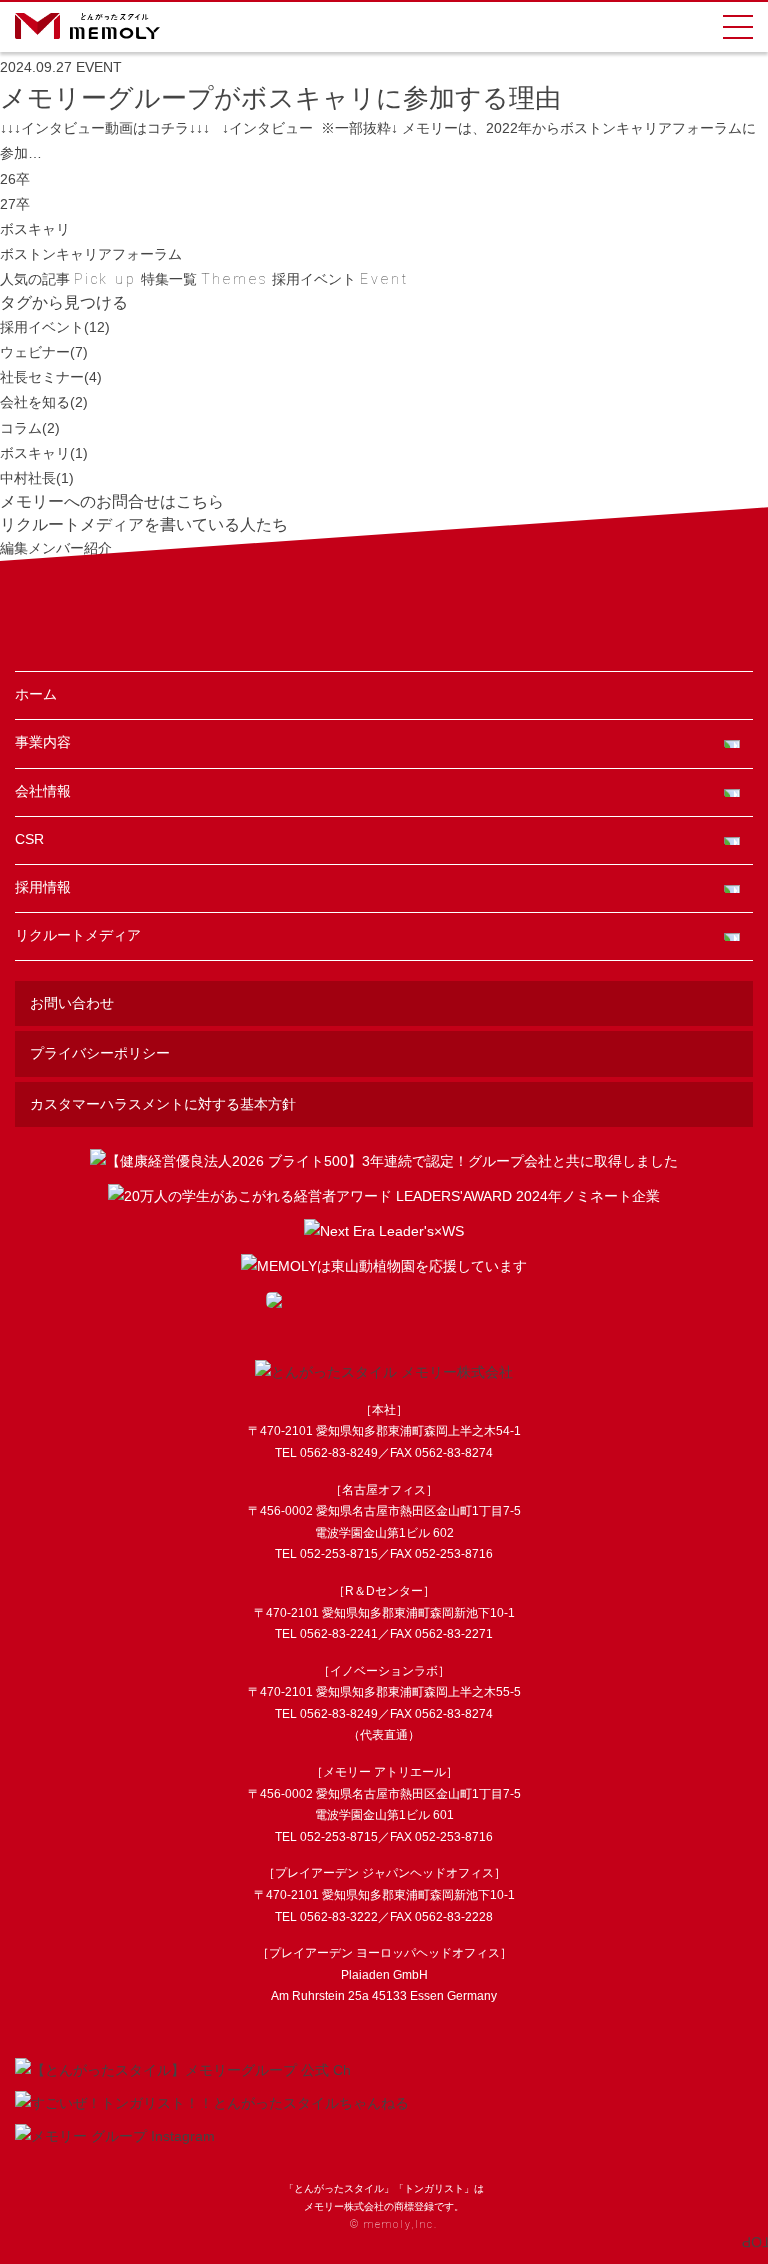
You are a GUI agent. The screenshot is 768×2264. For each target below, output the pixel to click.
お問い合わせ (72, 1003)
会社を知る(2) (44, 402)
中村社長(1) (37, 478)
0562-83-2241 (339, 1634)
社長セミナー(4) (51, 377)
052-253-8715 (339, 1554)
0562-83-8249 (339, 1453)
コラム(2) (30, 428)
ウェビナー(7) (44, 352)
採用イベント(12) (55, 327)
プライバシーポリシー (100, 1053)
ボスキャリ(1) (44, 453)
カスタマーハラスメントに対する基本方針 (163, 1104)
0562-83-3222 (339, 1917)
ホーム (36, 694)
